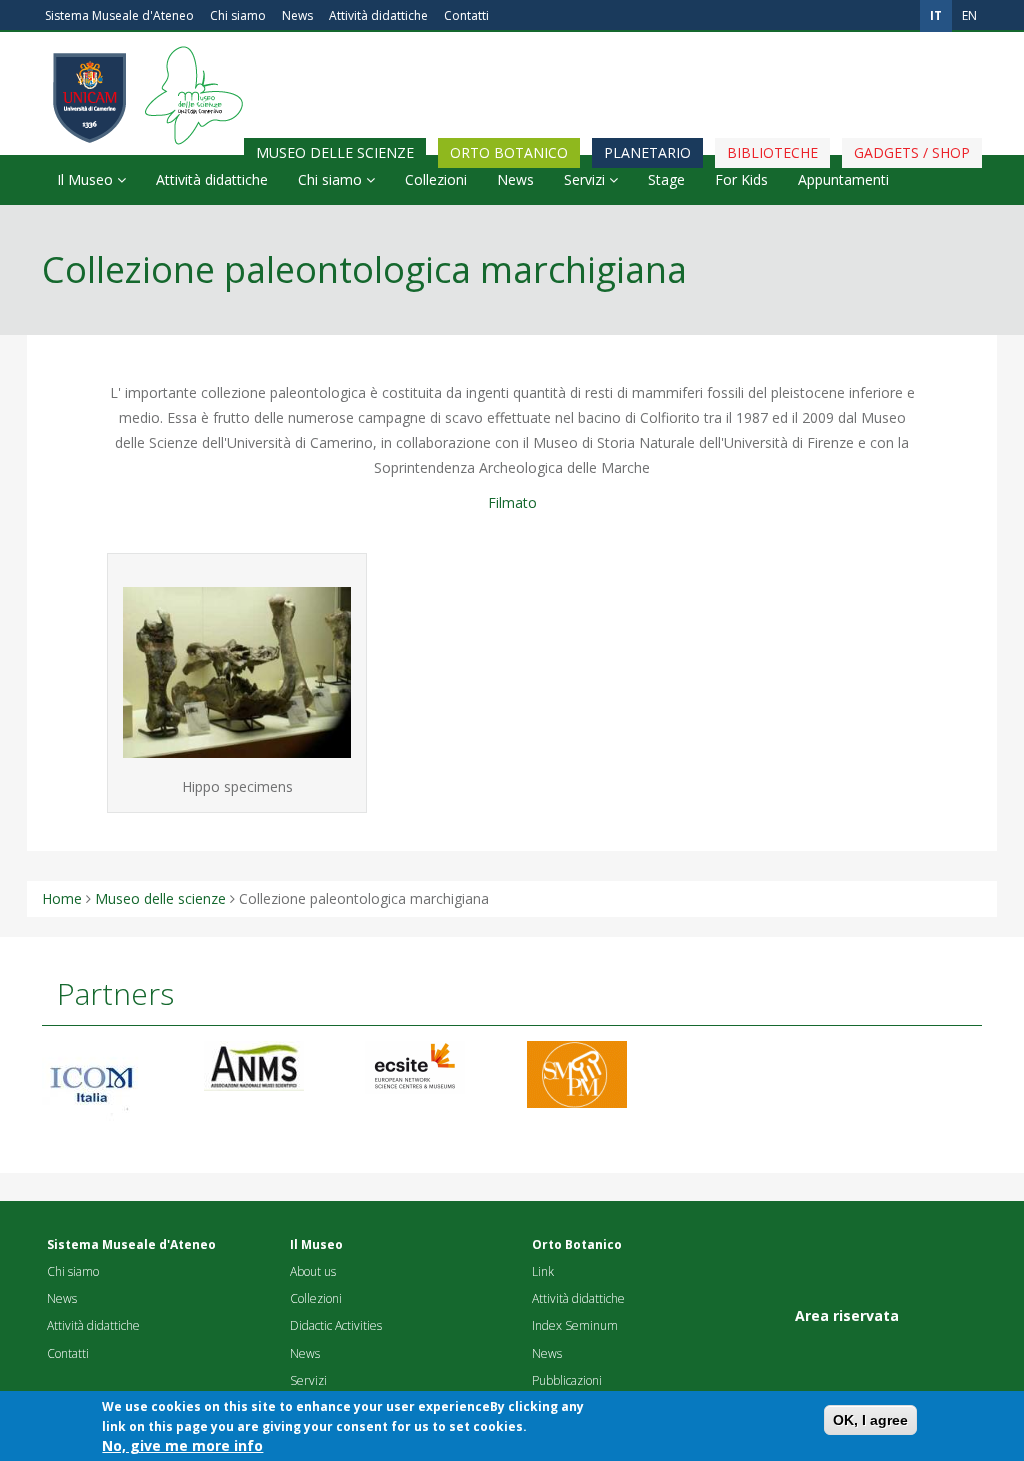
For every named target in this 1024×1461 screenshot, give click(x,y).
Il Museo (87, 179)
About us (313, 1271)
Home (62, 898)
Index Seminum (575, 1325)
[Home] (188, 55)
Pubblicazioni (567, 1380)
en (969, 15)
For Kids (741, 179)
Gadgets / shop (912, 152)
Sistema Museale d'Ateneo (119, 15)
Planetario (647, 152)
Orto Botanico (509, 152)
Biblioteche (772, 152)
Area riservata (847, 1315)
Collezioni (436, 179)
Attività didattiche (378, 15)
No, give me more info (182, 1445)
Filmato (512, 502)
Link (543, 1271)
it (936, 15)
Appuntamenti (843, 179)
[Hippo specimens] (237, 673)
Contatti (466, 15)
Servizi (586, 179)
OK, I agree (870, 1420)
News (297, 15)
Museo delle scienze (335, 152)
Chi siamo (238, 15)
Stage (666, 179)
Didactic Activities (336, 1325)
